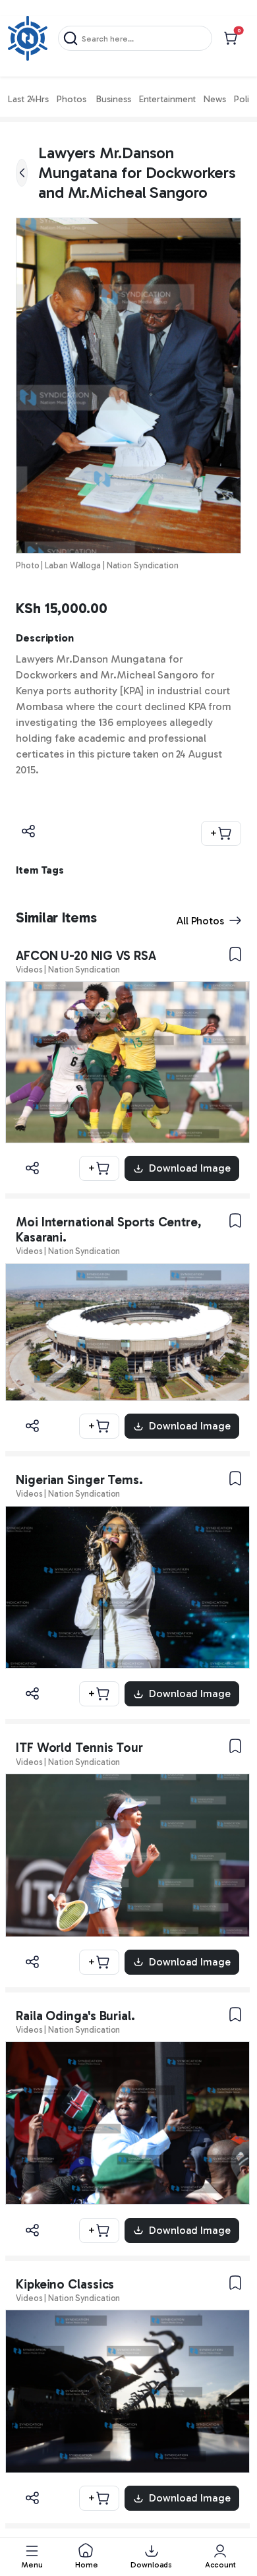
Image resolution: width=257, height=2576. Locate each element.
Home (87, 2565)
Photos (71, 99)
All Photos (200, 921)
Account (220, 2565)
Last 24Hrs (28, 99)
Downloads (151, 2565)
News (215, 99)
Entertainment (168, 99)
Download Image (190, 1168)
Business (113, 99)
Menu (32, 2565)
